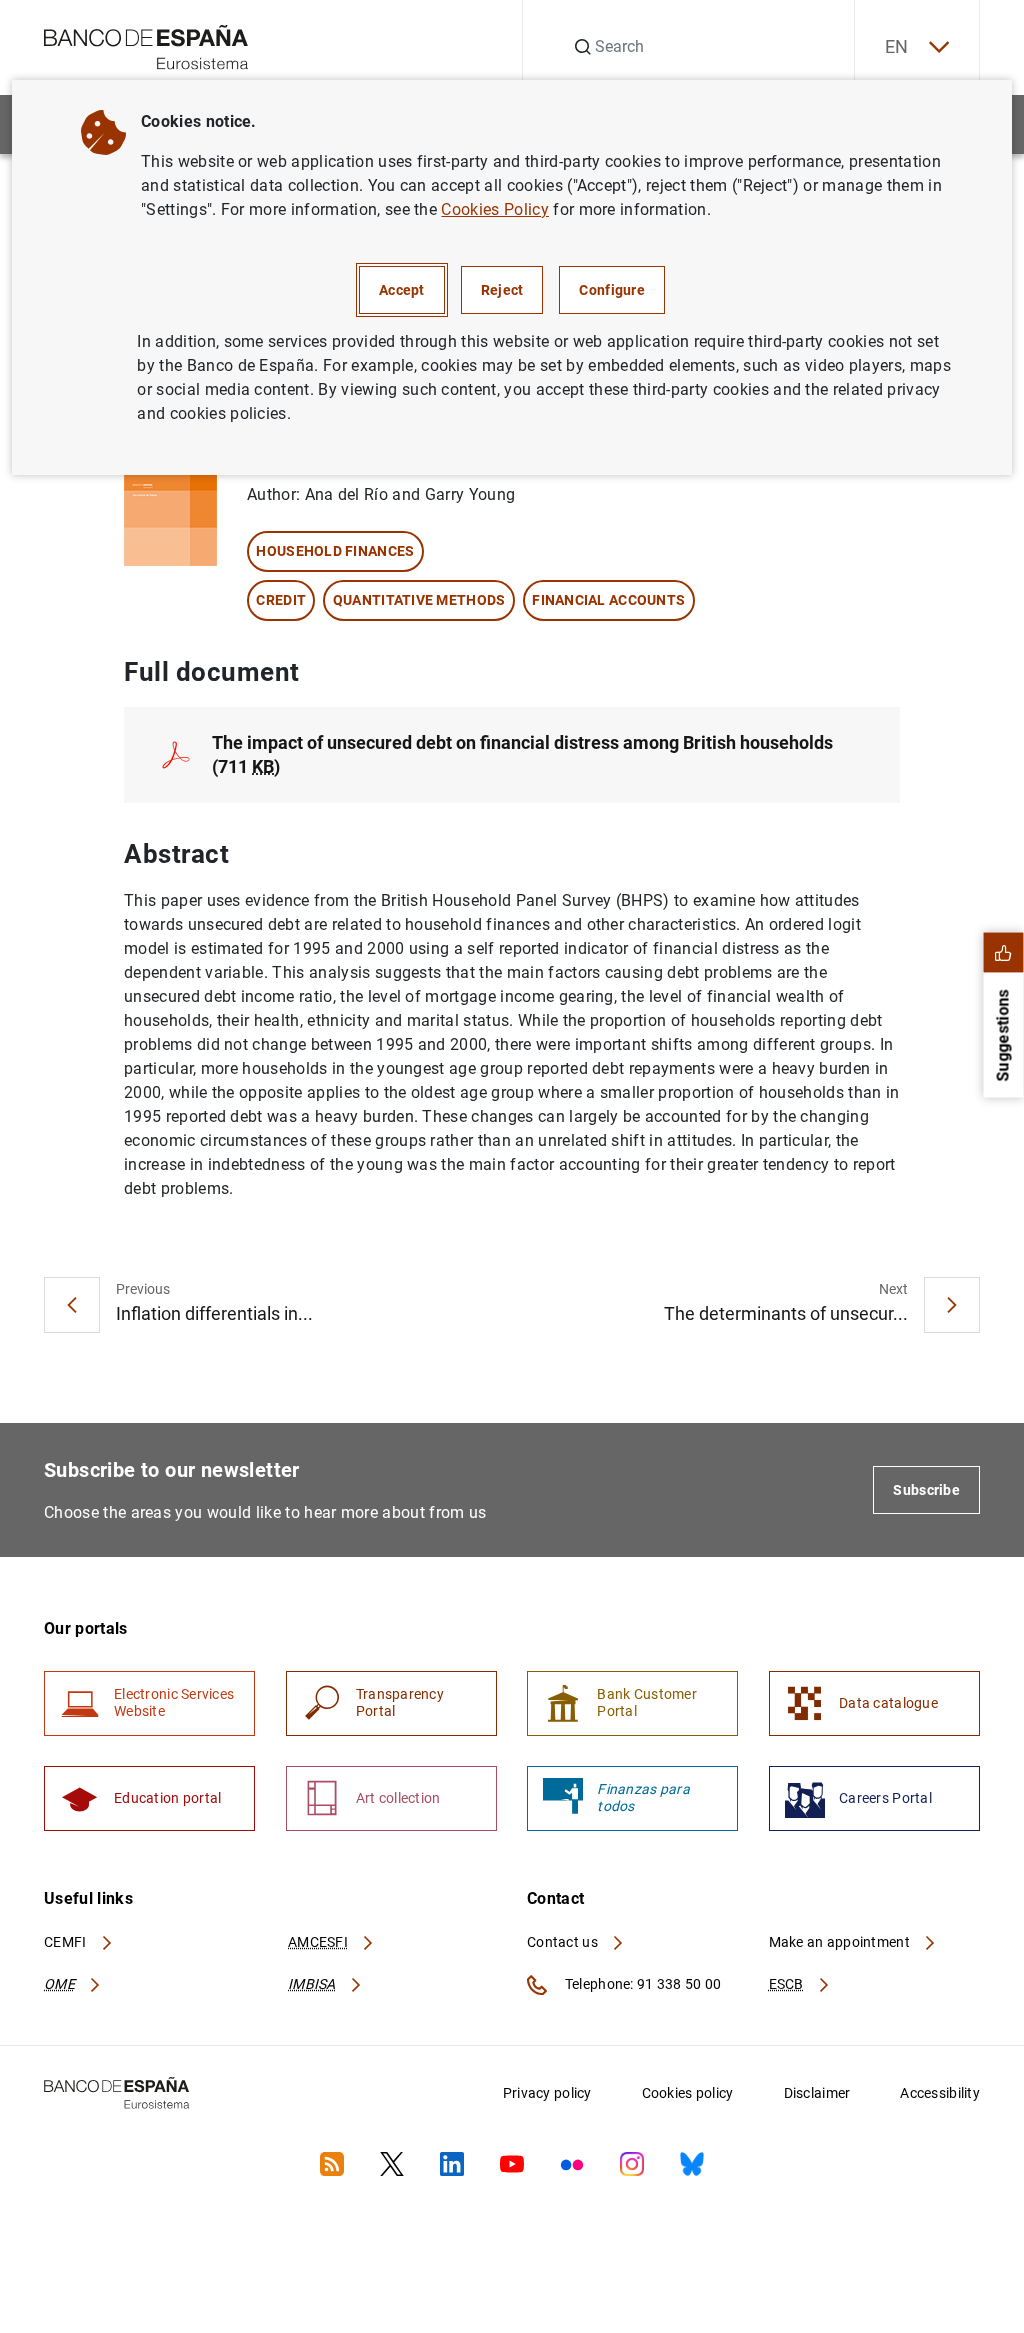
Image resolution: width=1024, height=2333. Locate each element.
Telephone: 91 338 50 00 (641, 1984)
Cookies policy (688, 2093)
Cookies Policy (494, 209)
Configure (612, 290)
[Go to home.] (146, 45)
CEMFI (67, 1942)
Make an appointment (841, 1942)
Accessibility (940, 2093)
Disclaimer (817, 2093)
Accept (402, 290)
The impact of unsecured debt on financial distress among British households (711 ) (522, 754)
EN (897, 46)
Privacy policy (547, 2093)
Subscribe (926, 1490)
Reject (502, 290)
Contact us (564, 1942)
